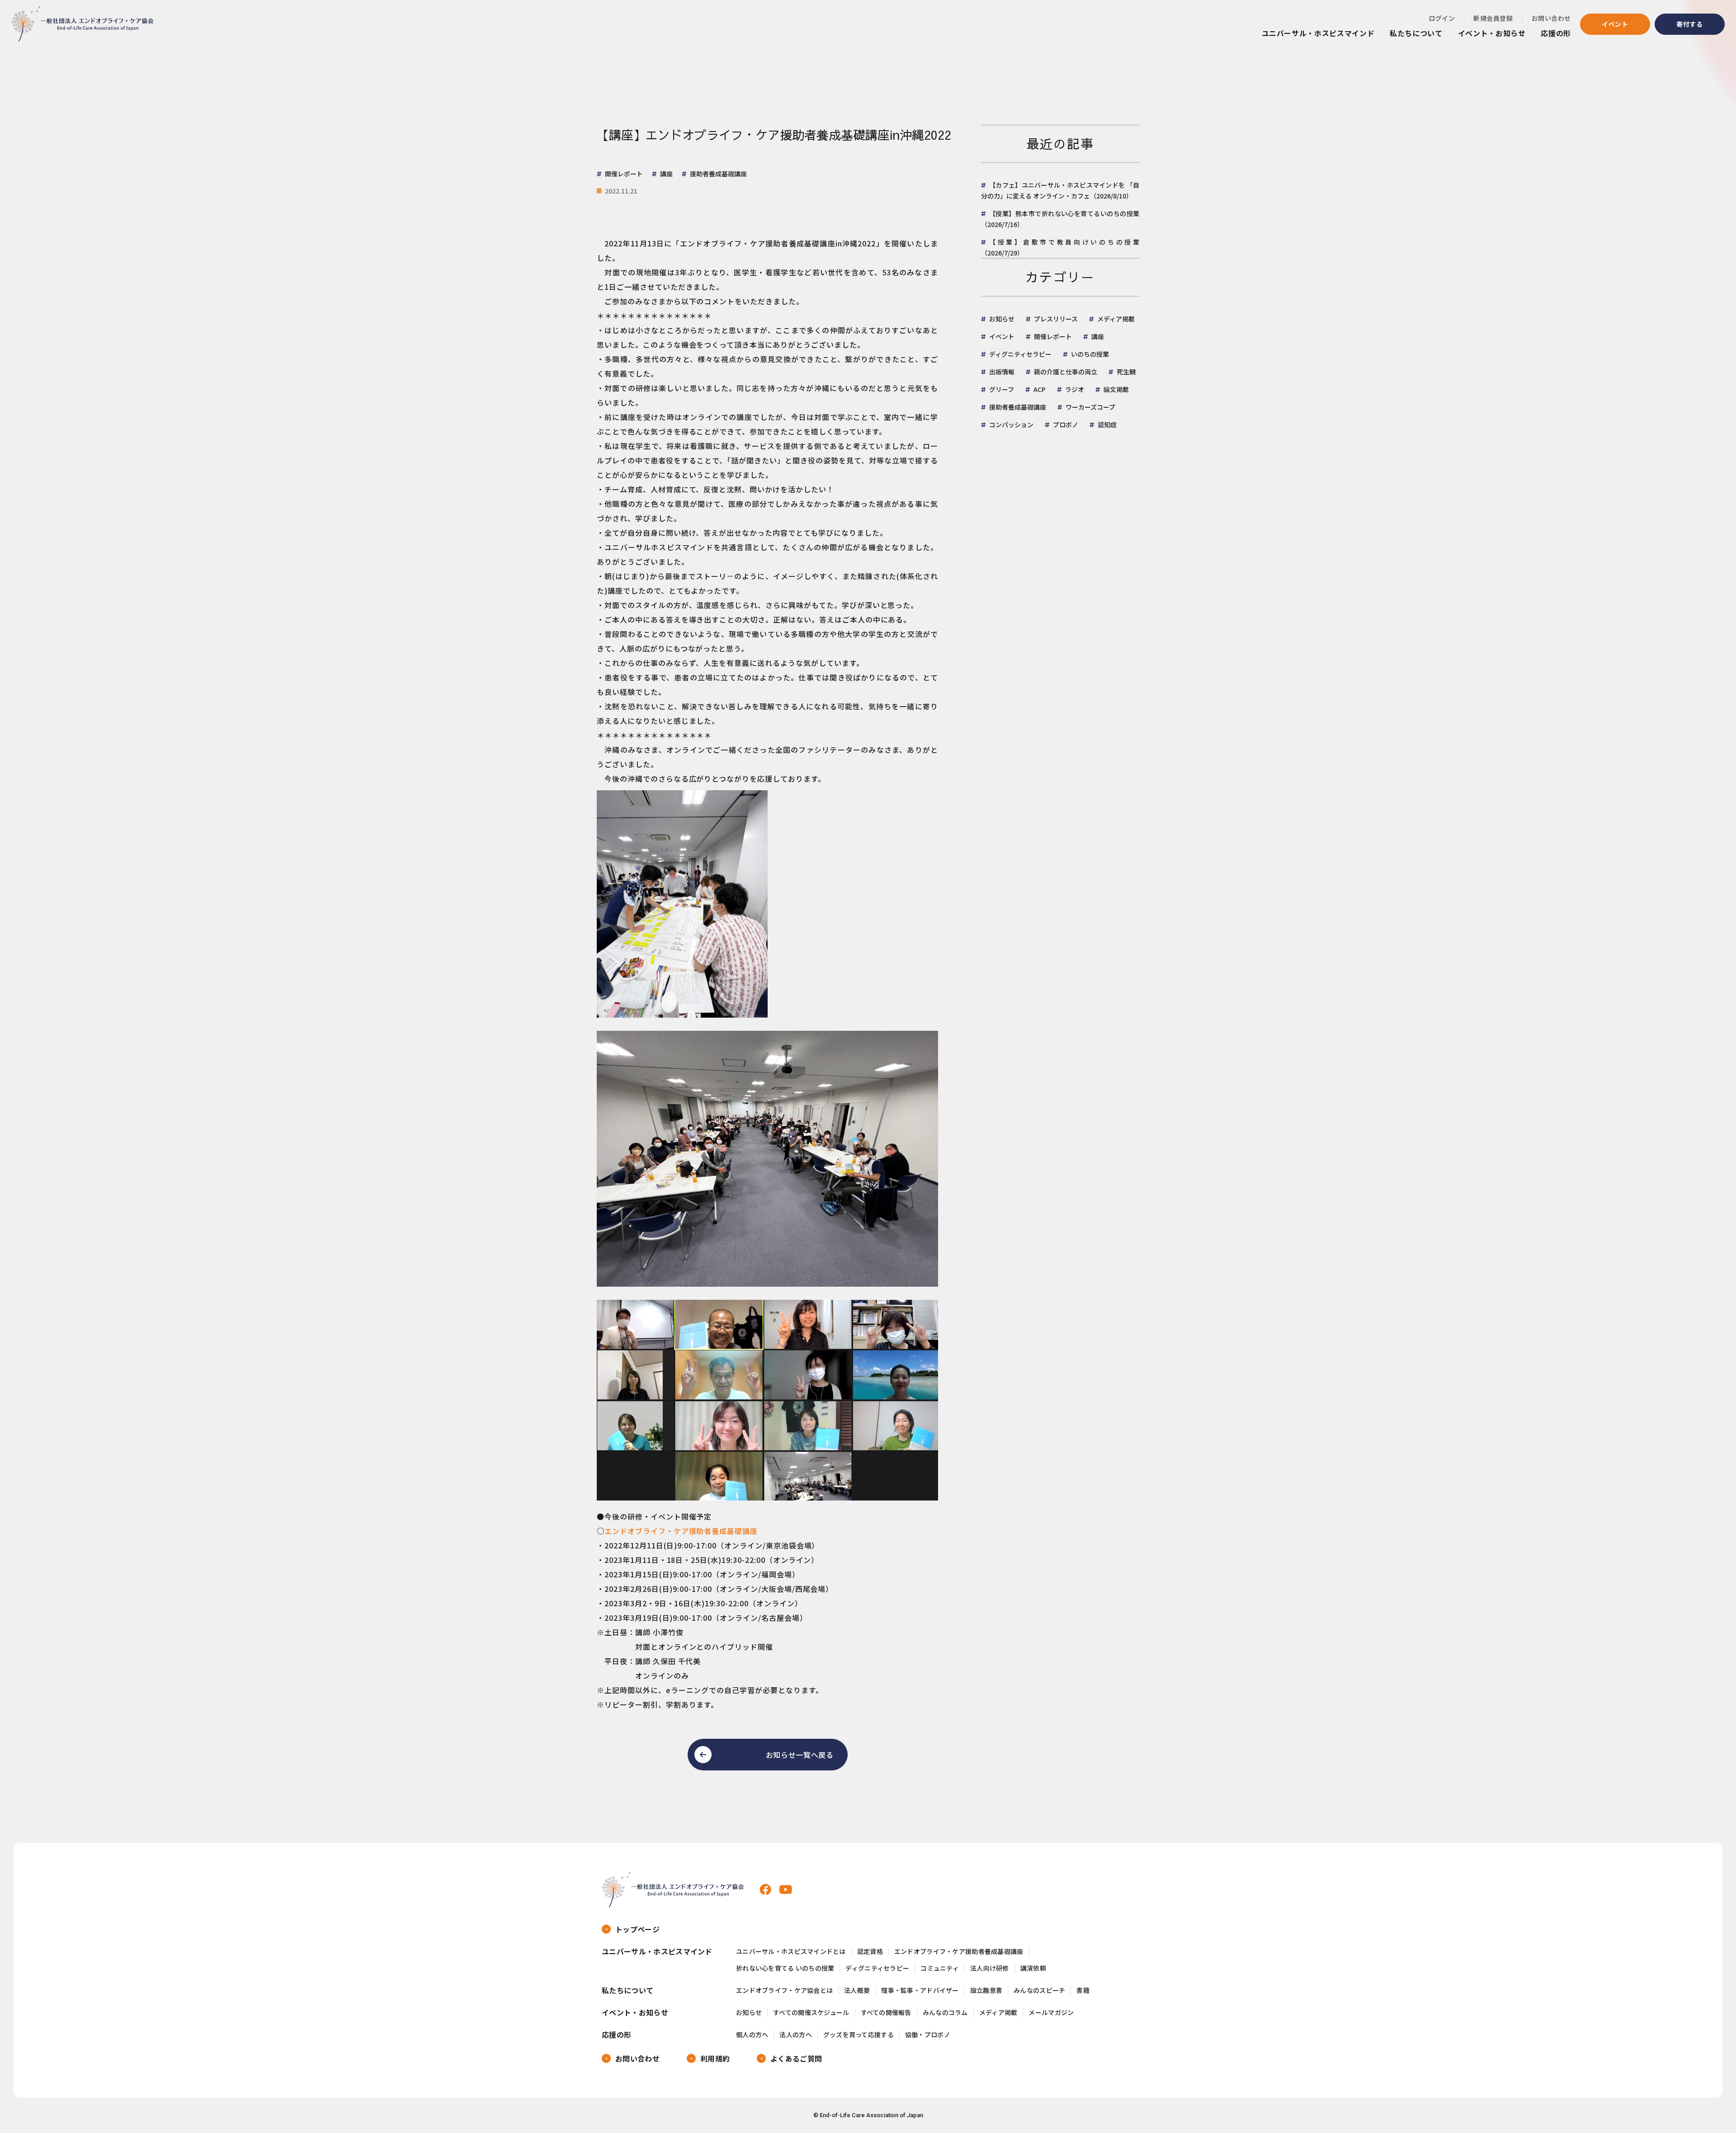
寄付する (1690, 24)
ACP (1040, 389)
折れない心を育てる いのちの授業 (785, 1968)
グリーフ (1002, 389)
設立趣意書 (986, 1990)
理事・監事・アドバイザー (920, 1990)
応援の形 (1556, 33)
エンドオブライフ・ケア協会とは (784, 1990)
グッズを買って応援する (859, 2035)
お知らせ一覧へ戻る (800, 1755)
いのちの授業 (1090, 354)
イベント (1615, 24)
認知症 (1107, 425)
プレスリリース (1056, 319)
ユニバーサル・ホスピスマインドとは (791, 1951)
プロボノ (1066, 425)
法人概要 (857, 1990)
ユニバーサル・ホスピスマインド (1318, 33)
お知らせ (1002, 319)
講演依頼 (1033, 1968)
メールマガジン (1051, 2013)
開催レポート (1053, 336)
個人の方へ (752, 2035)
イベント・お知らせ (1492, 33)
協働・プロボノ (928, 2035)
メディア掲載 (1116, 319)
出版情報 (1002, 372)
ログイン (1442, 18)
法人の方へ (795, 2035)
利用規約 (715, 2058)
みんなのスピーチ (1039, 1990)
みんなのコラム (945, 2013)
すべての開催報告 (886, 2013)
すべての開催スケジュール (811, 2013)
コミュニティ (940, 1968)
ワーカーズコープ (1090, 407)
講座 (1098, 336)
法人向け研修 (990, 1968)
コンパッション (1011, 425)
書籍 (1083, 1990)
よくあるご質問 (796, 2058)
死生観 (1126, 372)
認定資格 (870, 1951)
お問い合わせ (1551, 18)
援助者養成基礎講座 (1018, 407)
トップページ (637, 1929)
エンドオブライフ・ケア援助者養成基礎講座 (681, 1531)
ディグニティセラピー (1020, 354)
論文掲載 (1116, 389)
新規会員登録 (1493, 18)
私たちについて (1416, 33)
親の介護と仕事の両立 (1066, 372)
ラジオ (1075, 389)
